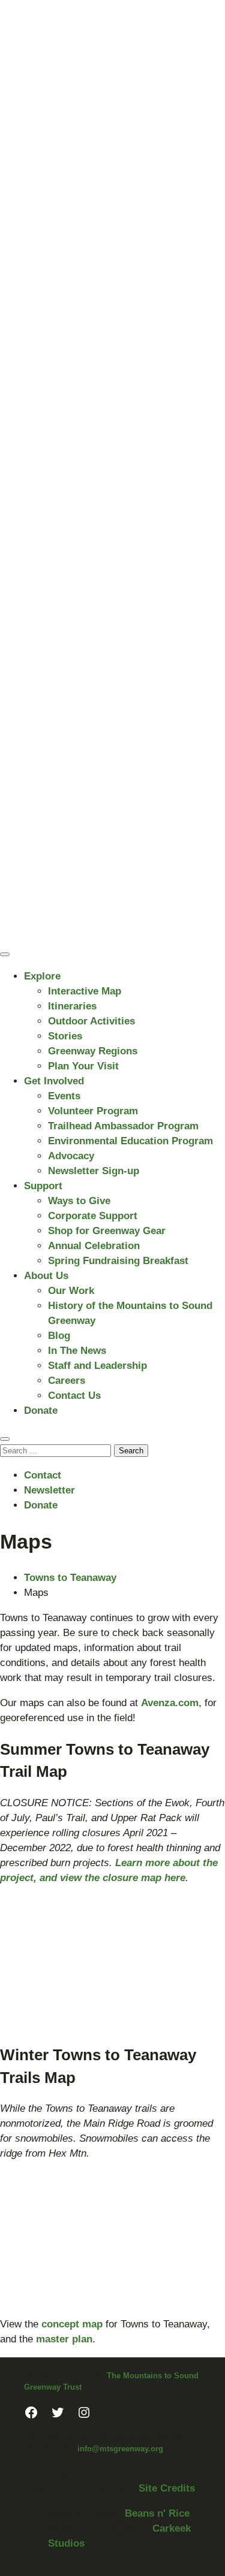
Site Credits (167, 2488)
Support (43, 1186)
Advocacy (71, 1156)
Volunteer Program (93, 1111)
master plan (64, 2339)
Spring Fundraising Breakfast (118, 1261)
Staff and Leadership (97, 1366)
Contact (43, 1475)
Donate (41, 1411)
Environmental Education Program (130, 1141)
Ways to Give (79, 1201)
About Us (46, 1276)
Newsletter (49, 1490)
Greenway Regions (93, 1051)
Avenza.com (170, 1703)
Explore (42, 976)
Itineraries (72, 1006)
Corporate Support (93, 1216)
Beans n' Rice (157, 2513)
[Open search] (5, 1439)
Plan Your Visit (83, 1066)
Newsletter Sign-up (94, 1171)
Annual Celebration (94, 1246)
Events (64, 1096)
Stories (65, 1036)
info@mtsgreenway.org (120, 2449)
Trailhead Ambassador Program (123, 1126)
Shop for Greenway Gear (107, 1231)
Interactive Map (85, 991)
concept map (72, 2324)
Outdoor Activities (91, 1021)
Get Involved (54, 1081)
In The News (77, 1351)
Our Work (71, 1291)
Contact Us (74, 1396)
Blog (59, 1336)
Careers (67, 1381)
